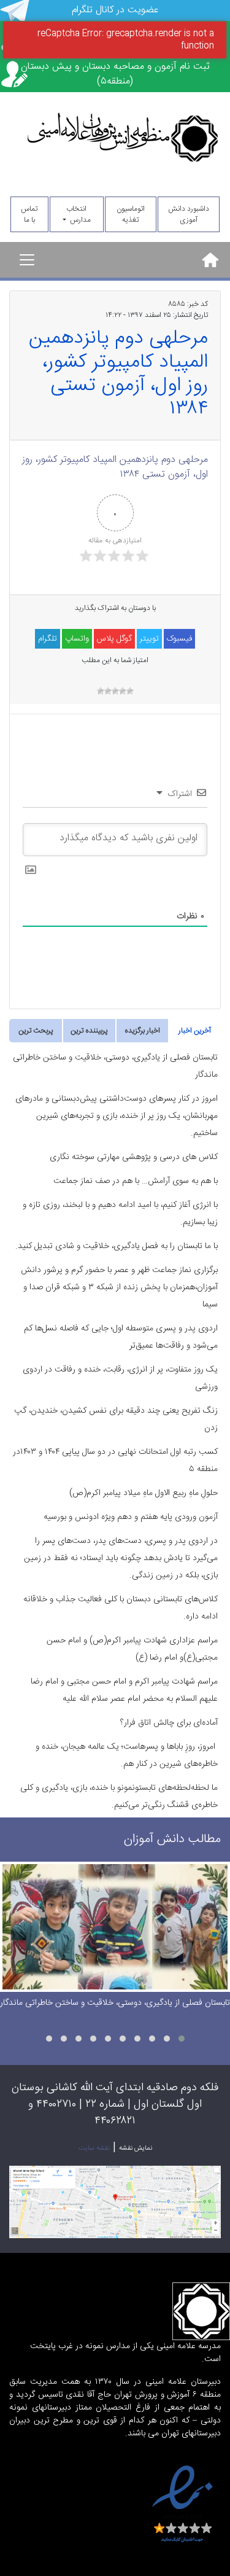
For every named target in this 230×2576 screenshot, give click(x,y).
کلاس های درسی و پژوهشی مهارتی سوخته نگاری (134, 1157)
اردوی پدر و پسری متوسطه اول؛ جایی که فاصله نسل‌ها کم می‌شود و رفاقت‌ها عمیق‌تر (121, 1337)
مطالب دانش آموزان (172, 1839)
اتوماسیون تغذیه (131, 214)
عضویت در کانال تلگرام (115, 10)
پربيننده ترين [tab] (89, 1031)
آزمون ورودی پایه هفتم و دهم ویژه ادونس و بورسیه (131, 1517)
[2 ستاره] (123, 691)
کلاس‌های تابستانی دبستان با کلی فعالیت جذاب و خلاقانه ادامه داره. (121, 1608)
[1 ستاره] (130, 691)
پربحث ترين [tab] (36, 1031)
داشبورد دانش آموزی (189, 214)
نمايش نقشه (136, 2149)
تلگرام (48, 639)
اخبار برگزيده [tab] (142, 1031)
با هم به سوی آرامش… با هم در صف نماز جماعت (136, 1181)
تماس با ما (29, 214)
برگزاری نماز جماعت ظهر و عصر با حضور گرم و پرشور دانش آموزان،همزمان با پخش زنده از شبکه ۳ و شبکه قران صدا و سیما (119, 1287)
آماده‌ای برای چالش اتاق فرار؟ (169, 1723)
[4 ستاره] (108, 691)
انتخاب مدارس (79, 214)
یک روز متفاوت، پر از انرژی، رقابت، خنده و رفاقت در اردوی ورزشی (120, 1378)
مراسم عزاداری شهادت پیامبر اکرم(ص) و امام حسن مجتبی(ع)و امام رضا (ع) (132, 1649)
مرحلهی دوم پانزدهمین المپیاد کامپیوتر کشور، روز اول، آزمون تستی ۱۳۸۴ (115, 467)
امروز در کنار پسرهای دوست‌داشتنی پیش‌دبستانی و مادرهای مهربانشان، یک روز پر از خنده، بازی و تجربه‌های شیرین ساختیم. (117, 1116)
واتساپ (77, 639)
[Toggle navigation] (27, 260)
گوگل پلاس (114, 639)
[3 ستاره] (115, 691)
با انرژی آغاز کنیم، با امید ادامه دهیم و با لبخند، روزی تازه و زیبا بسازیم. (120, 1214)
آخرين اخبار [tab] (195, 1031)
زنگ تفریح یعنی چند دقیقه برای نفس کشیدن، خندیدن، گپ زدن (116, 1419)
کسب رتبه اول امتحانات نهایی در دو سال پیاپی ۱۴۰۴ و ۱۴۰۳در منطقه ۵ (115, 1461)
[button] (182, 2039)
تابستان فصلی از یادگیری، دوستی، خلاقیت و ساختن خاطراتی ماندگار (115, 1066)
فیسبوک (179, 639)
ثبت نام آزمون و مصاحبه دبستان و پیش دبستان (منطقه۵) (115, 74)
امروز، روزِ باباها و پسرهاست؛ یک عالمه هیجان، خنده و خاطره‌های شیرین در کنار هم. (127, 1755)
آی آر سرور (167, 2456)
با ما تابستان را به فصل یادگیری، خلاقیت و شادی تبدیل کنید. (117, 1246)
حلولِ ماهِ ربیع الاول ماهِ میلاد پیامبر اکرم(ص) (144, 1493)
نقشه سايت (94, 2149)
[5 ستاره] (101, 691)
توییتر (149, 639)
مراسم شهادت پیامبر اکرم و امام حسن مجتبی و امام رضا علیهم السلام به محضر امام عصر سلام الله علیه (124, 1690)
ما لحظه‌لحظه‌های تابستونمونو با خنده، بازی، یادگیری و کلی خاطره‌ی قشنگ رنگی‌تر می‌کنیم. (119, 1797)
